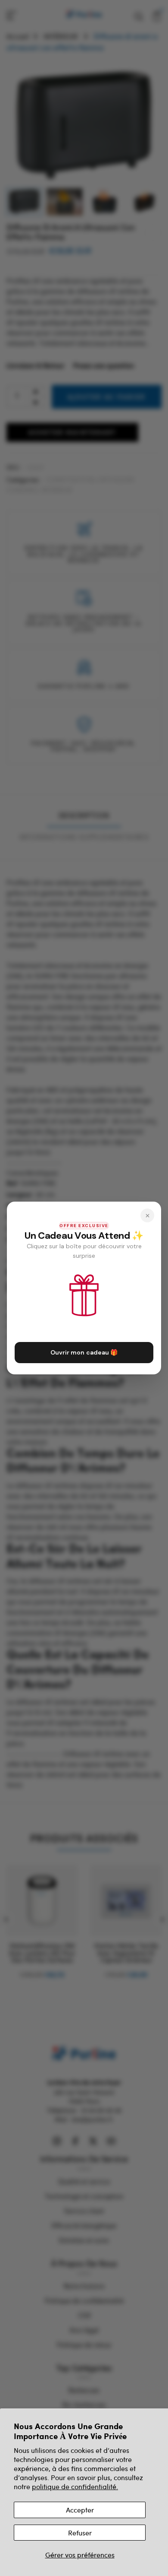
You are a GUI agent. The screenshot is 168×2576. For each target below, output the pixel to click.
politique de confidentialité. (75, 2486)
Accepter (80, 2510)
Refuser (80, 2533)
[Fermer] (147, 1215)
